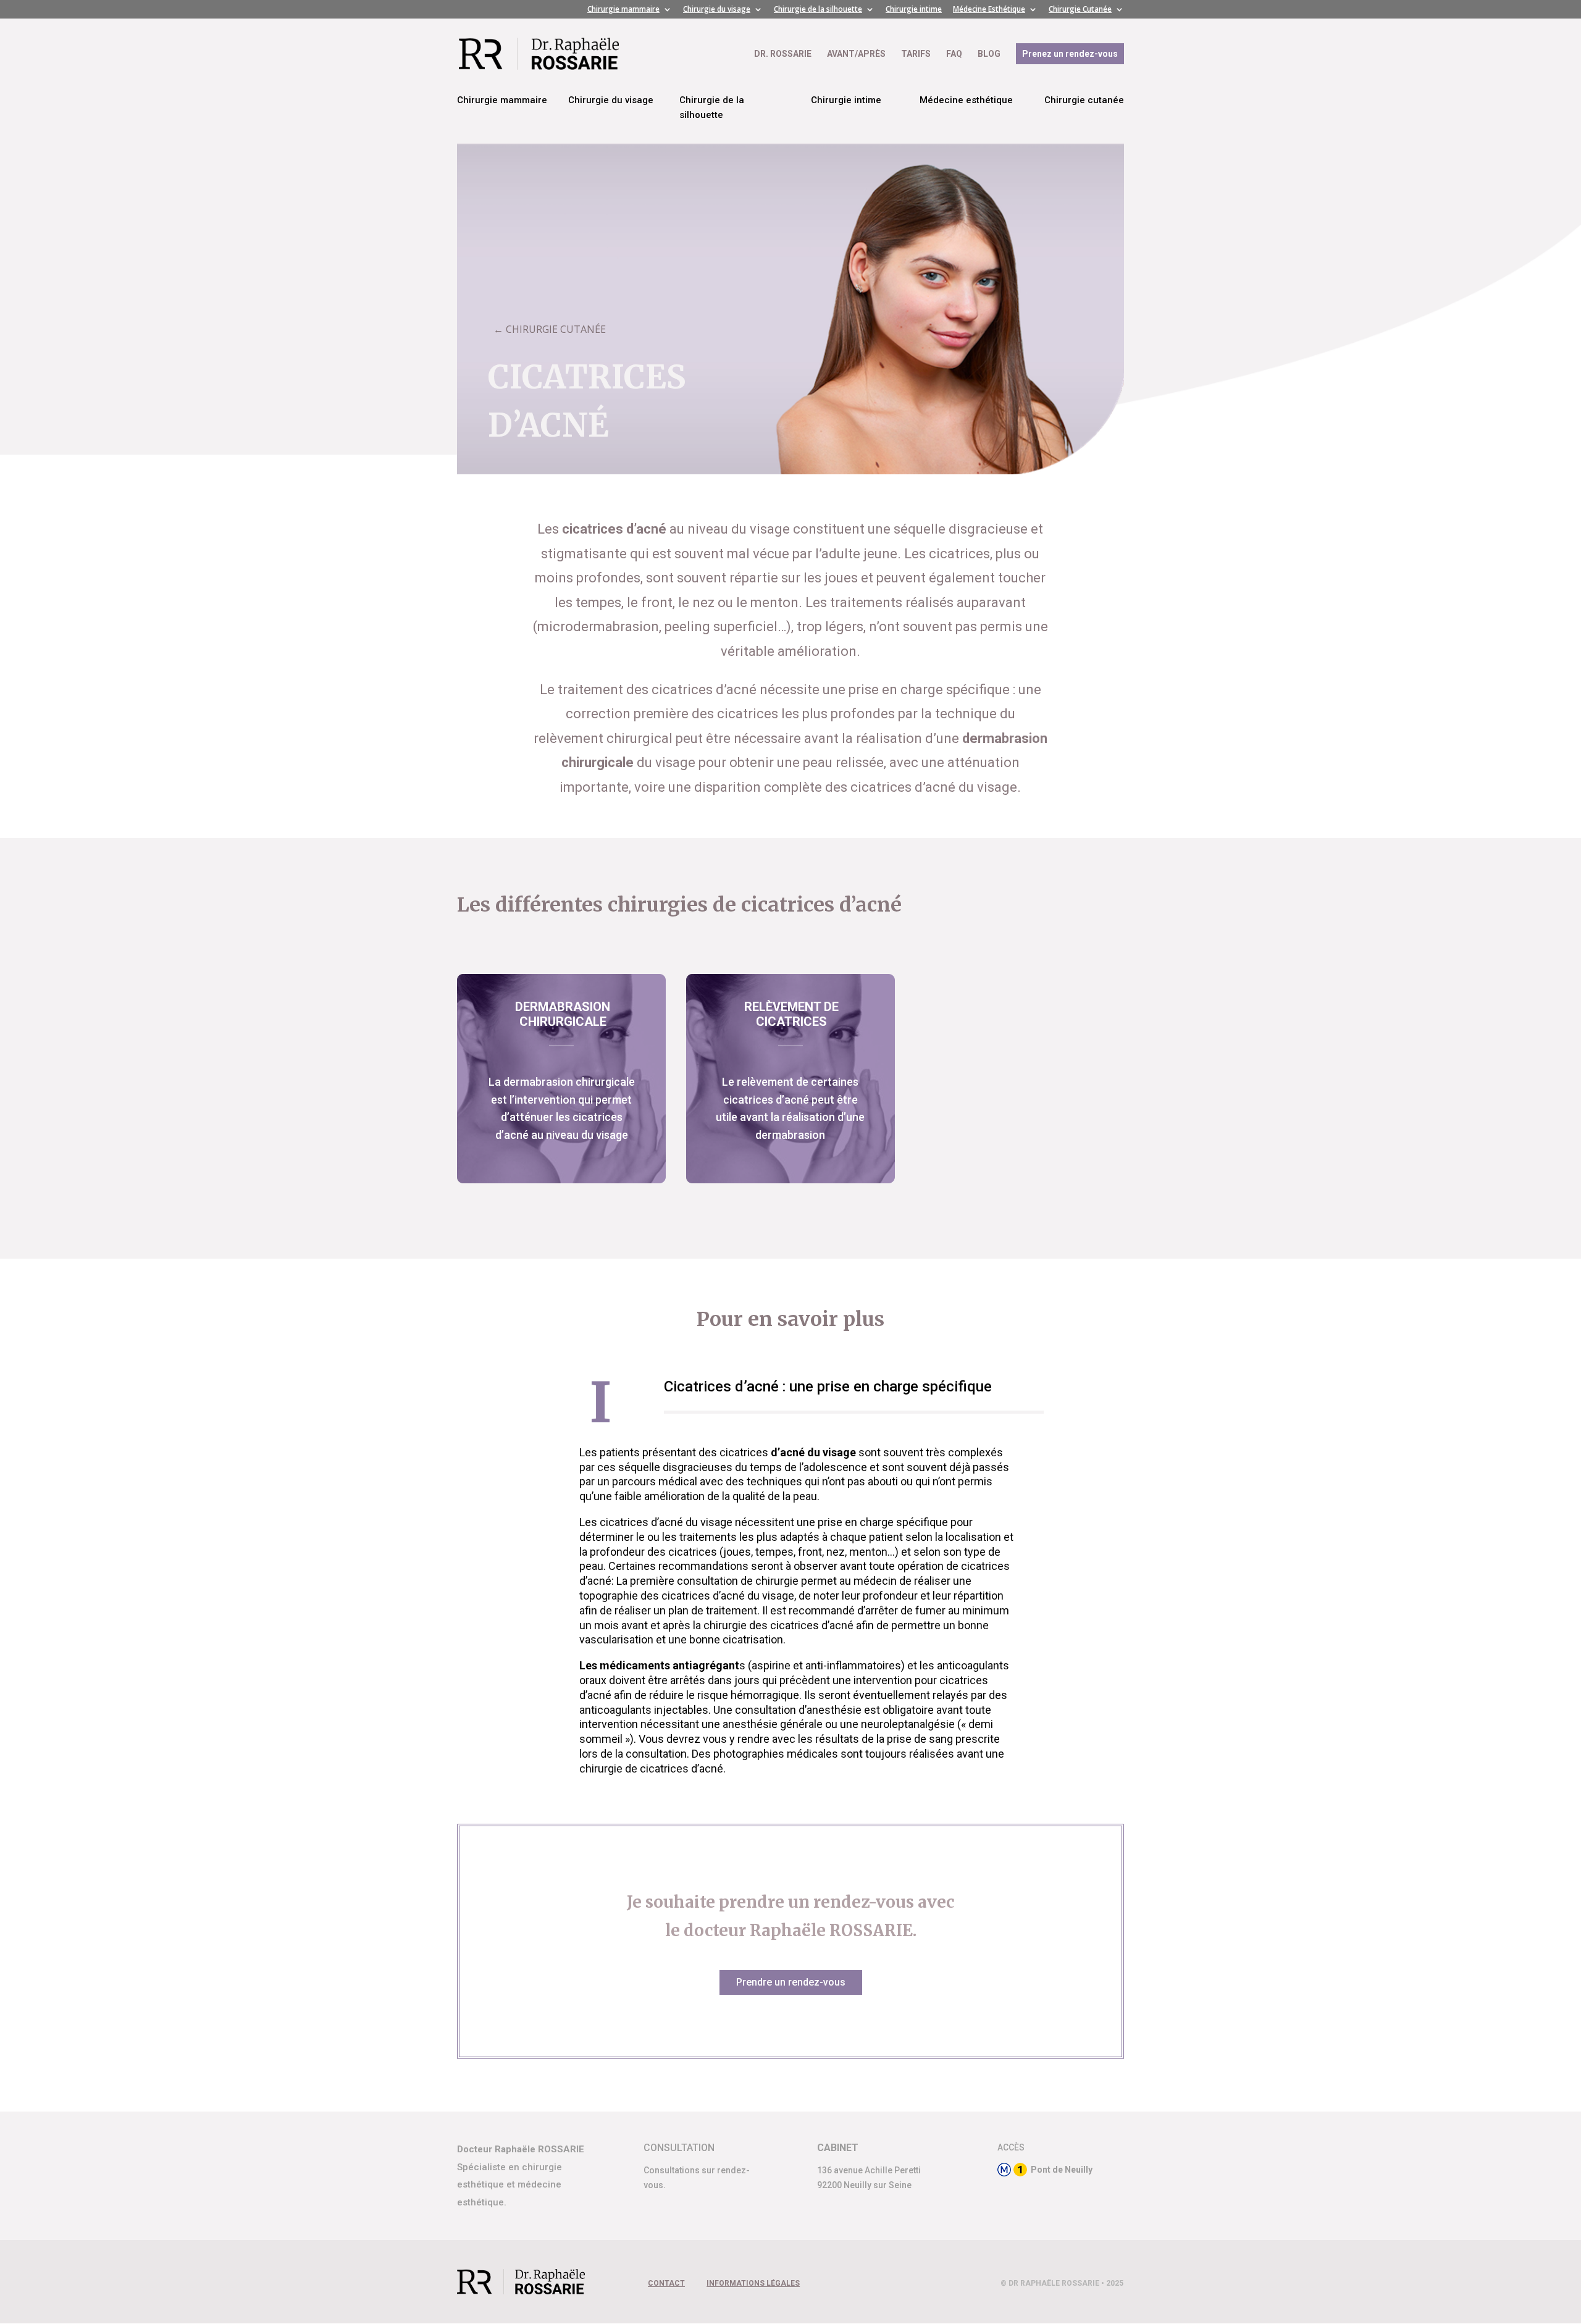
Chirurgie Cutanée (1080, 10)
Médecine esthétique (966, 100)
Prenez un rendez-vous (1070, 54)
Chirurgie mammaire (623, 10)
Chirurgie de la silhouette (818, 10)
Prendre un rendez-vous (791, 1982)
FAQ (954, 54)
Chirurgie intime (914, 10)
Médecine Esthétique (989, 10)
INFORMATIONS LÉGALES (753, 2283)
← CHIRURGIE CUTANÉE (550, 329)
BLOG (989, 54)
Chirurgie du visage (717, 10)
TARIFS (916, 54)
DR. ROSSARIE (783, 54)
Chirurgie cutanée (1084, 100)
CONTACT (666, 2283)
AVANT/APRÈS (856, 54)
